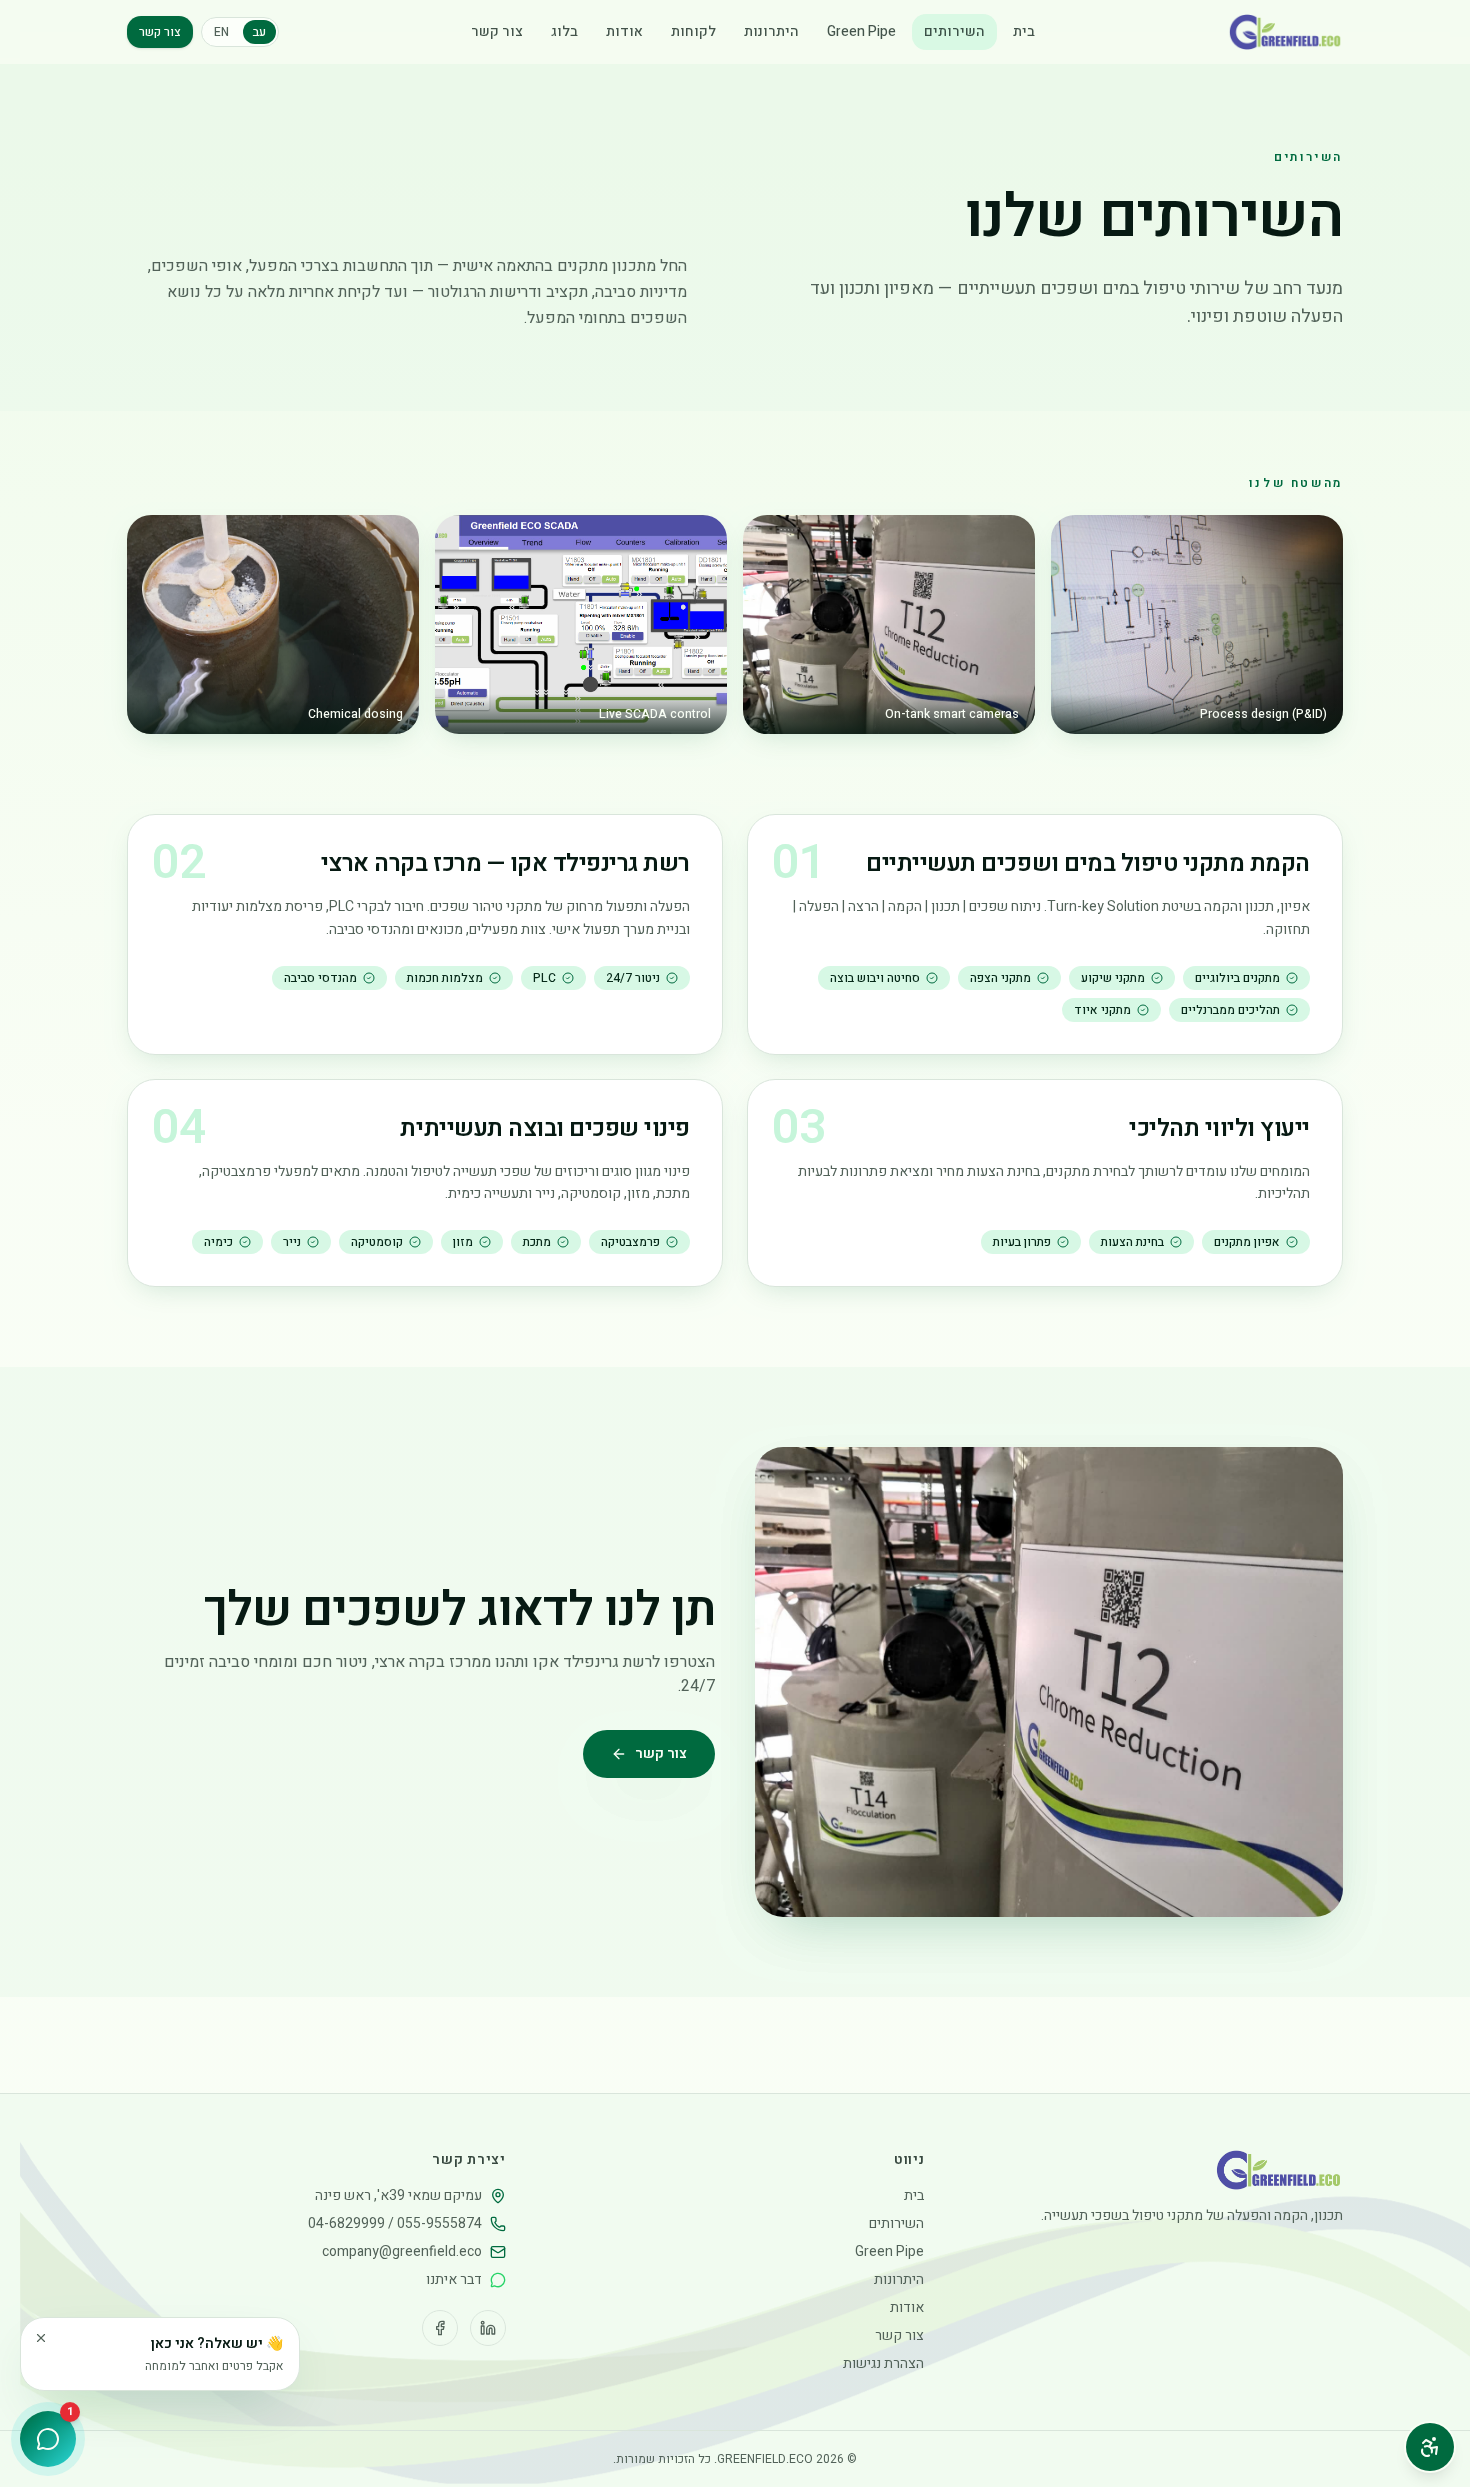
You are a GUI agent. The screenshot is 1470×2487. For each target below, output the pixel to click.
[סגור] (41, 2338)
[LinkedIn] (488, 2328)
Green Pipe (861, 31)
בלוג (564, 31)
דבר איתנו (454, 2280)
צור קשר (497, 31)
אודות (624, 31)
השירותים (954, 31)
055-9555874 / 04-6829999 (395, 2224)
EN (221, 32)
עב (259, 32)
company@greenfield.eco (402, 2252)
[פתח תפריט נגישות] (1430, 2447)
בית (1024, 31)
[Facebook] (440, 2328)
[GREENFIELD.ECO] (1285, 32)
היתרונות (771, 31)
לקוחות (693, 31)
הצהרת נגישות (883, 2363)
